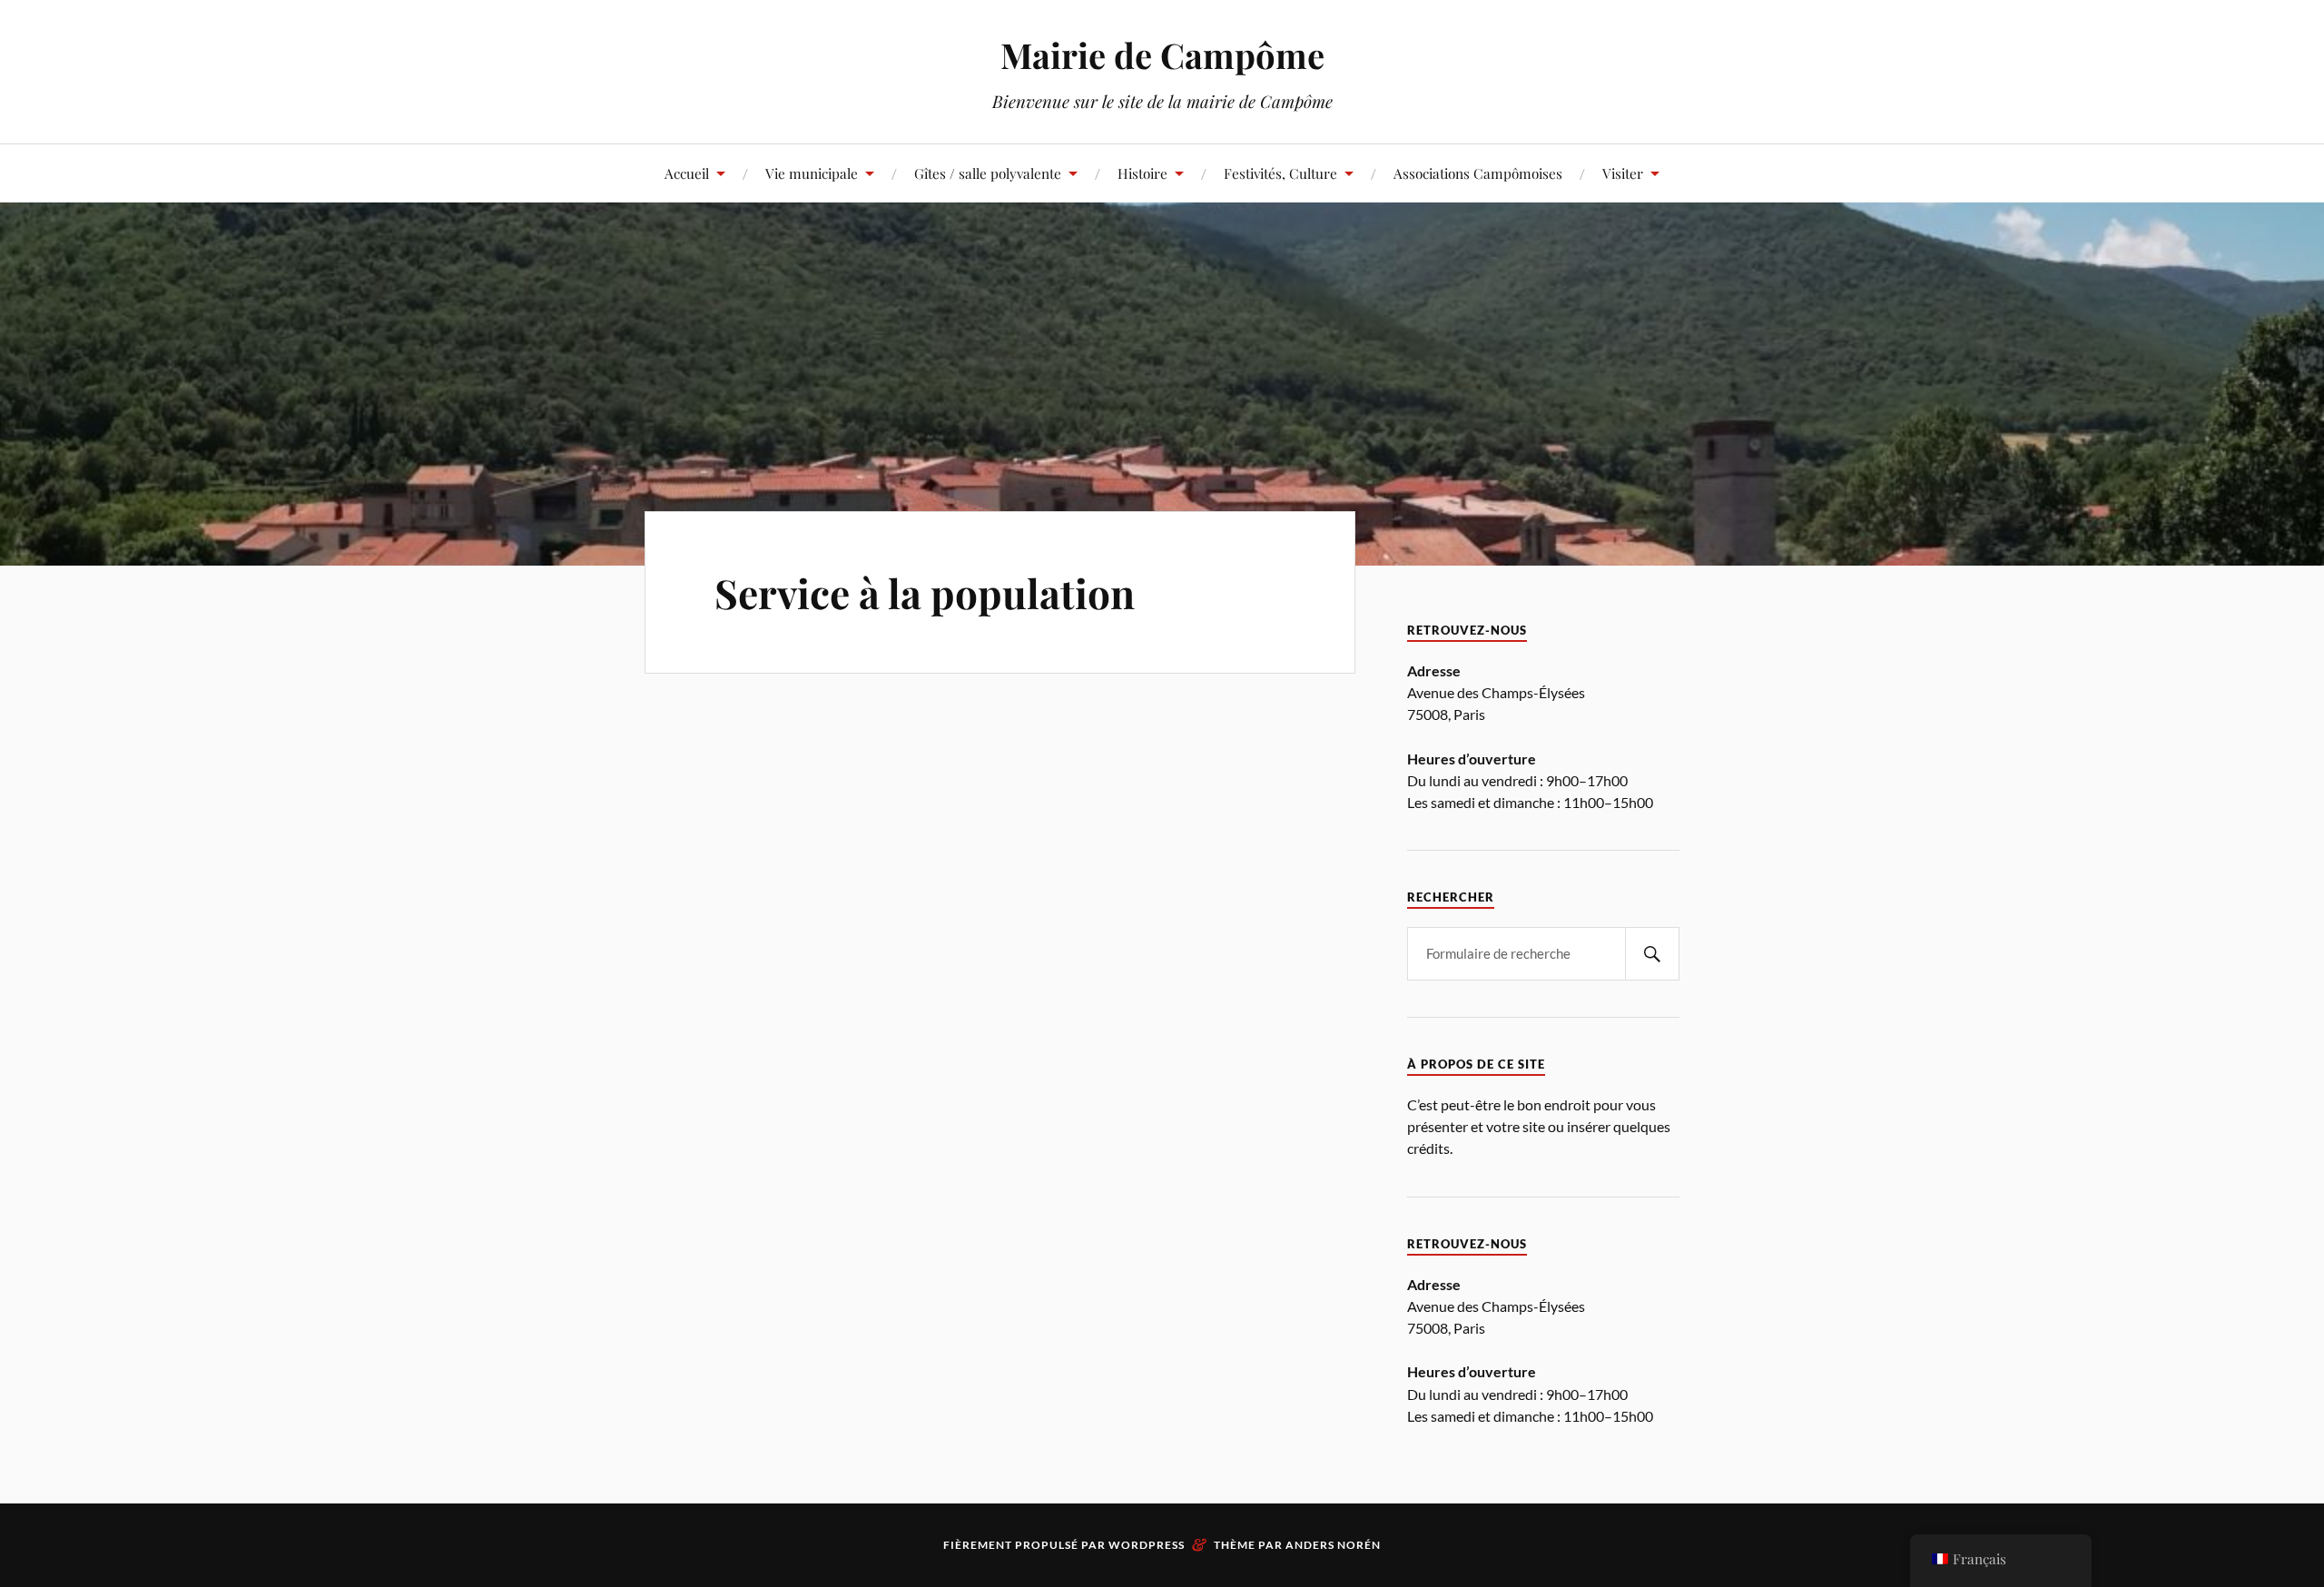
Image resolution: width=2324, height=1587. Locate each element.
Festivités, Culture (1280, 173)
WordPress (1147, 1545)
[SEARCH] (1652, 954)
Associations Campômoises (1478, 173)
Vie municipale (812, 173)
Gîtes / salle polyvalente (988, 173)
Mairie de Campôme (1162, 55)
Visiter (1623, 173)
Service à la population (925, 592)
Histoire (1142, 173)
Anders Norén (1333, 1545)
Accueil (687, 173)
